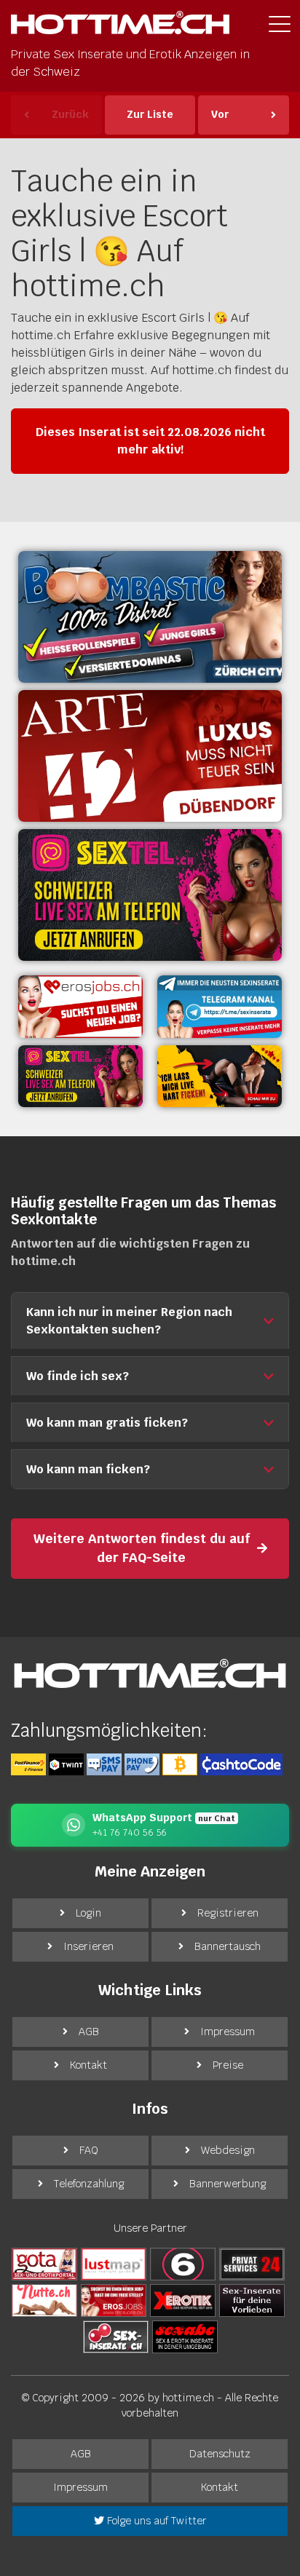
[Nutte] (44, 2300)
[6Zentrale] (183, 2264)
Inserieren (88, 1946)
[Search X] (252, 2300)
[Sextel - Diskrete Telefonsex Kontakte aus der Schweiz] (80, 1077)
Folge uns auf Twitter (155, 2521)
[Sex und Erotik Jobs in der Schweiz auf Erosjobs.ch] (114, 2300)
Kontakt (88, 2065)
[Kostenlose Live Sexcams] (220, 1077)
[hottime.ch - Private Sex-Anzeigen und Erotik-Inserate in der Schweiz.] (120, 27)
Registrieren (228, 1913)
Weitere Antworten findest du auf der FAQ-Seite (142, 1548)
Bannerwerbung (228, 2184)
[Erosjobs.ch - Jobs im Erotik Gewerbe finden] (80, 1007)
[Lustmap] (114, 2264)
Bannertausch (228, 1946)
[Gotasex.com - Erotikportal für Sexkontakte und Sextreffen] (44, 2264)
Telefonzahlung (89, 2184)
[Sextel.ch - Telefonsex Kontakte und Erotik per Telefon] (150, 895)
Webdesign (228, 2150)
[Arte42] (150, 756)
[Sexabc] (185, 2337)
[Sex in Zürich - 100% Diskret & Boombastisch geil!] (150, 617)
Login (88, 1913)
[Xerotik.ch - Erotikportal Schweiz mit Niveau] (183, 2300)
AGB (89, 2032)
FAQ (89, 2150)
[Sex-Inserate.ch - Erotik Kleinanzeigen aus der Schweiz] (116, 2337)
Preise (228, 2065)
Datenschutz (220, 2454)
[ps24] (252, 2264)
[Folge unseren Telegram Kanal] (220, 1007)
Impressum (228, 2032)
